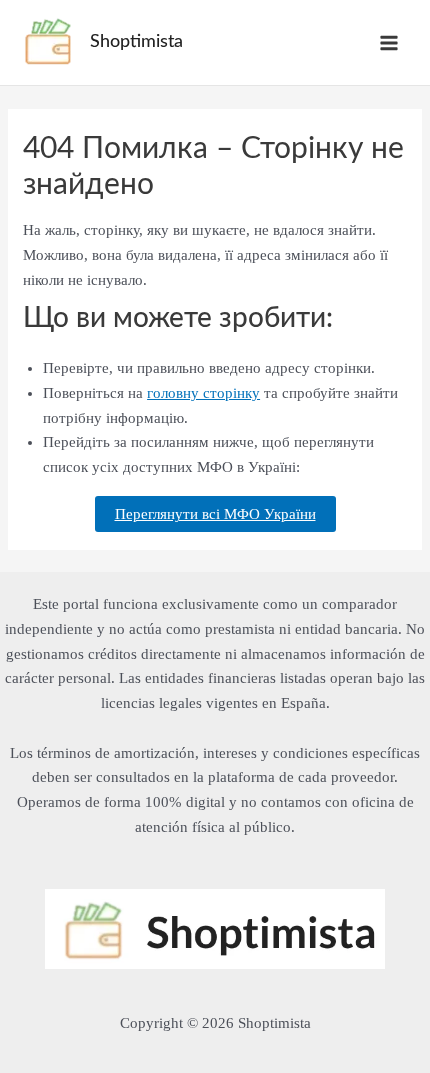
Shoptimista (136, 42)
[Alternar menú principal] (389, 42)
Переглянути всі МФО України (215, 514)
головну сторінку (203, 393)
